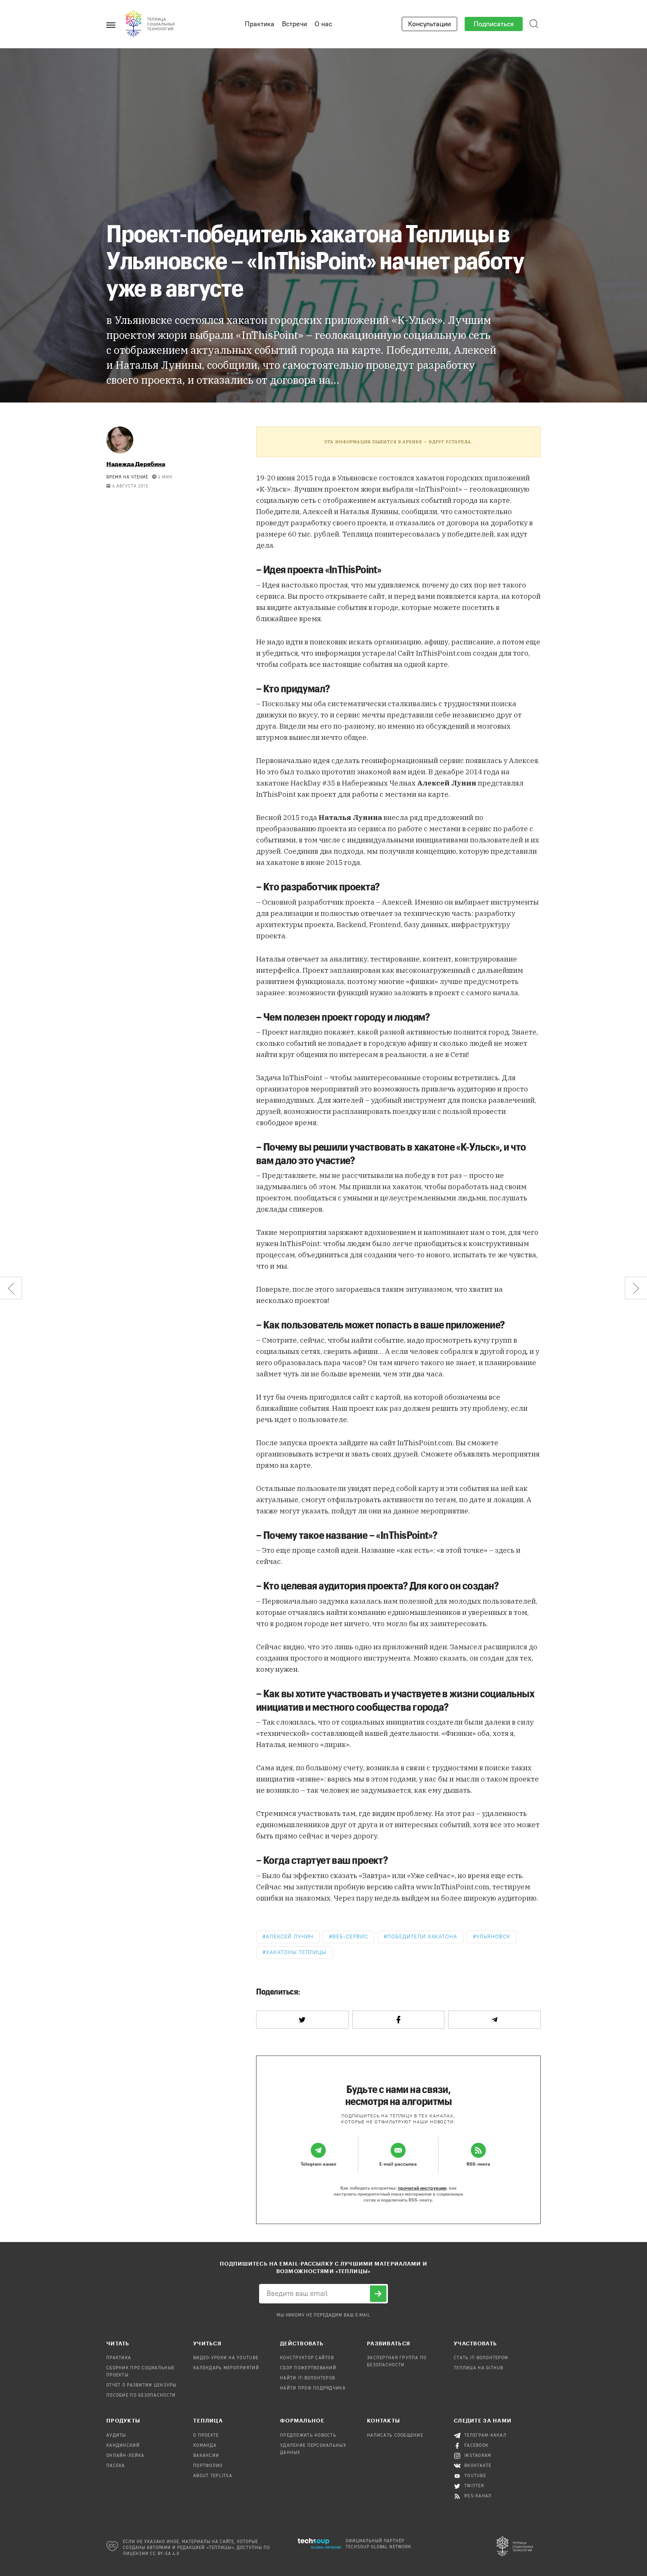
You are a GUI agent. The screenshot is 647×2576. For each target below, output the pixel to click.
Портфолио (208, 2466)
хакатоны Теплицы (296, 1952)
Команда (205, 2446)
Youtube (475, 2476)
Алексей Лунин (290, 1937)
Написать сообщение (395, 2436)
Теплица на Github (479, 2368)
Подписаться (494, 24)
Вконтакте (478, 2466)
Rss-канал (478, 2496)
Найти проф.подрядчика (313, 2388)
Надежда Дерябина (136, 464)
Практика (260, 24)
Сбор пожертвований (308, 2368)
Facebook (476, 2446)
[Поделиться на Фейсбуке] (399, 2020)
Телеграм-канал (485, 2436)
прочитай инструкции (422, 2188)
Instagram (478, 2456)
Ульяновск (493, 1937)
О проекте (206, 2436)
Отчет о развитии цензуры (142, 2385)
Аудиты (116, 2436)
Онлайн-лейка (125, 2456)
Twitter (474, 2486)
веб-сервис (350, 1937)
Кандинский (123, 2446)
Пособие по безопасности (141, 2396)
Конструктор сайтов (307, 2358)
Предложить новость (308, 2436)
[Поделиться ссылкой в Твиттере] (302, 2020)
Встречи (294, 24)
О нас (323, 24)
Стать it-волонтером (481, 2358)
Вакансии (206, 2456)
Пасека (116, 2466)
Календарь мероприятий (226, 2368)
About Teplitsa (213, 2476)
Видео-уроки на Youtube (226, 2358)
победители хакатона (422, 1937)
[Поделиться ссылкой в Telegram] (494, 2020)
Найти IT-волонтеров (308, 2378)
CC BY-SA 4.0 (165, 2554)
